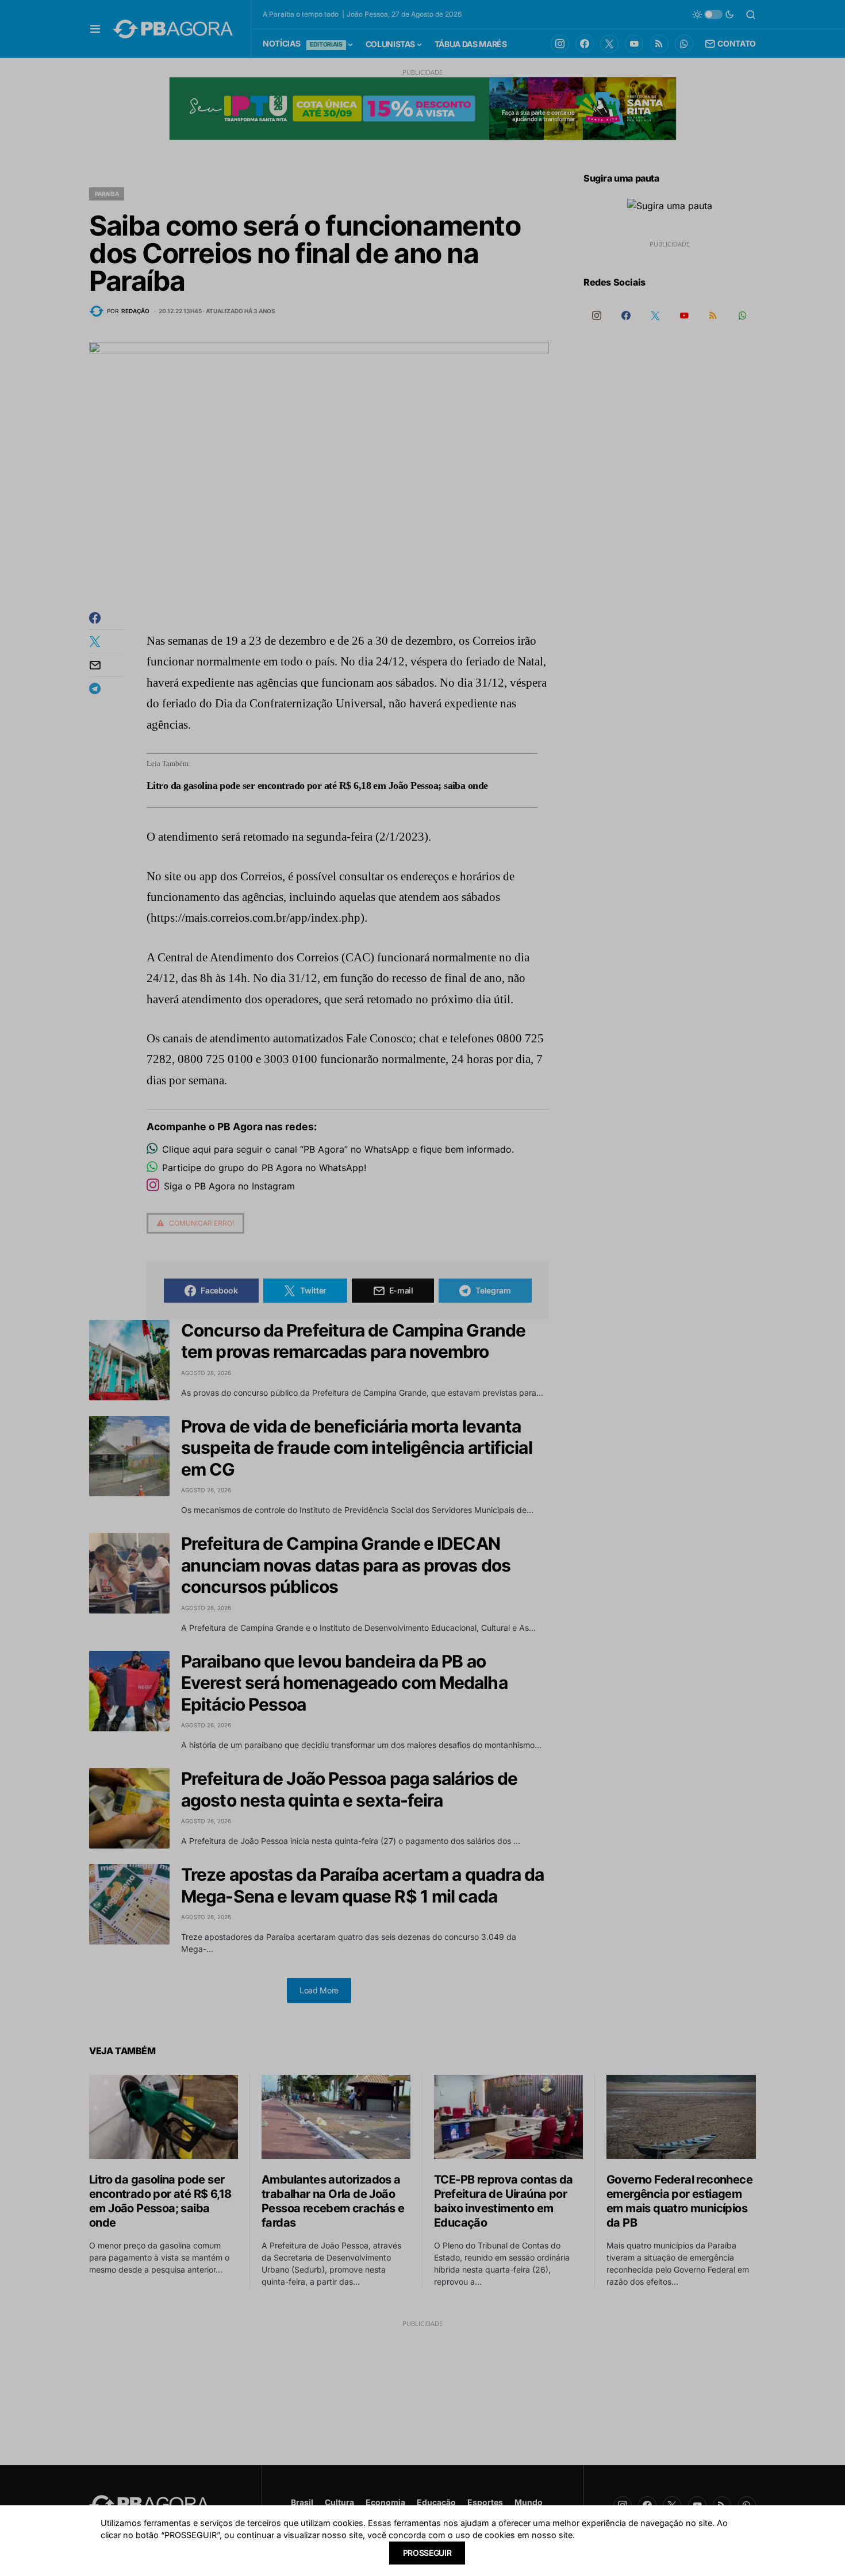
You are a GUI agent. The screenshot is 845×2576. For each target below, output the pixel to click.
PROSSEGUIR (427, 2553)
